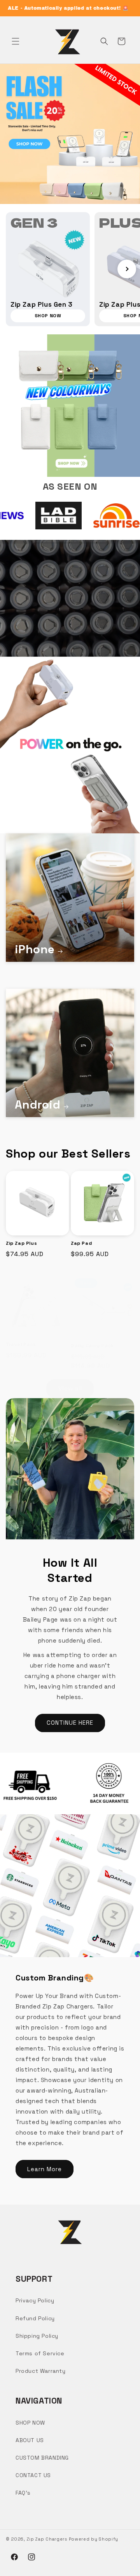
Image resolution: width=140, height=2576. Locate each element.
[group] (48, 269)
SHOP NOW (30, 2423)
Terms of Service (40, 2353)
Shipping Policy (37, 2336)
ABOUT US (30, 2440)
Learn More (45, 2169)
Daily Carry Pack (92, 1346)
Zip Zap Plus (21, 1243)
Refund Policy (35, 2318)
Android (38, 1104)
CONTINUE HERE (70, 1723)
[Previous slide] (13, 269)
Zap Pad (81, 1243)
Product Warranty (41, 2371)
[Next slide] (127, 269)
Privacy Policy (35, 2300)
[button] (16, 41)
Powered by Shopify (94, 2539)
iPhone (35, 949)
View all (70, 1388)
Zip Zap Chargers (47, 2539)
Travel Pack (21, 1345)
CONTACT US (33, 2475)
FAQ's (23, 2493)
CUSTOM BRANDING (42, 2458)
